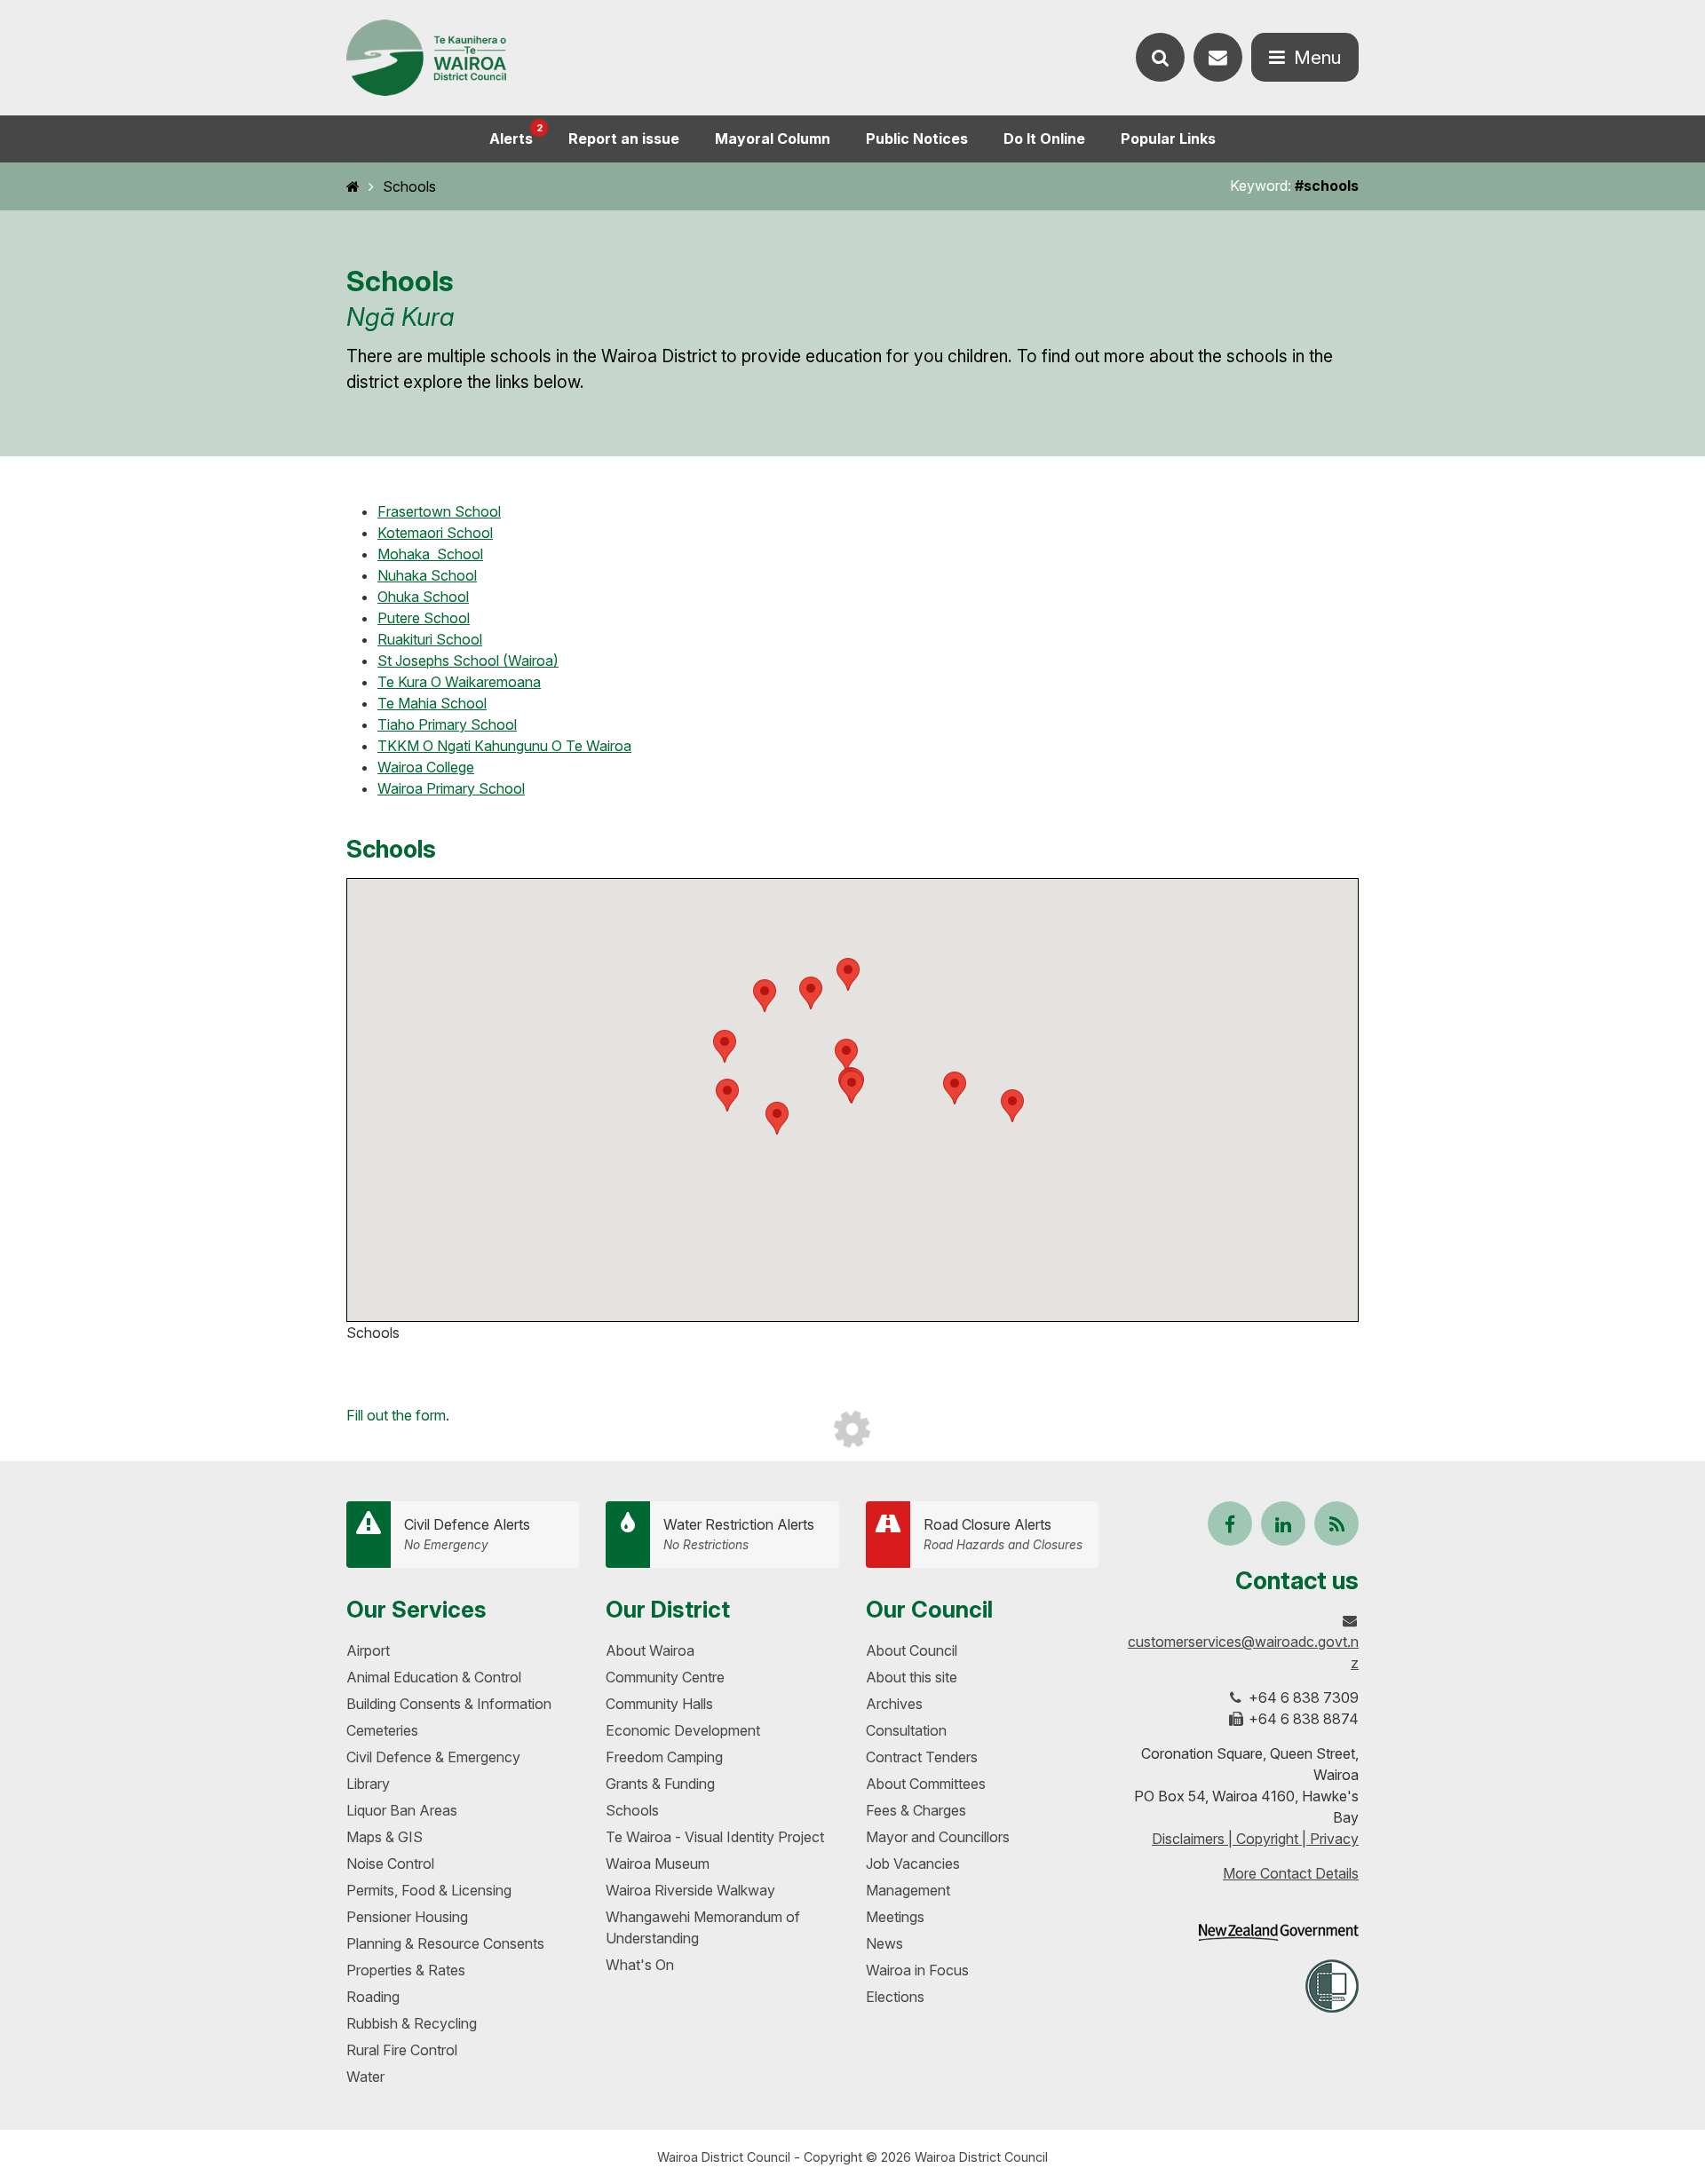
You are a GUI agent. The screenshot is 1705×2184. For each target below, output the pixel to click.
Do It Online (1044, 138)
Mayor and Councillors (938, 1837)
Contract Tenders (922, 1757)
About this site (912, 1677)
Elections (895, 1997)
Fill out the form (396, 1415)
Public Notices (917, 138)
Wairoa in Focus (917, 1970)
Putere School (424, 618)
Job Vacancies (913, 1864)
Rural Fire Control (402, 2050)
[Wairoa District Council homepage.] (426, 58)
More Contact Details (1291, 1873)
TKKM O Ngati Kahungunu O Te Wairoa (504, 746)
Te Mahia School (432, 703)
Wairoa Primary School (451, 788)
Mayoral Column (773, 138)
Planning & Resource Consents (445, 1943)
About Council (912, 1650)
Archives (894, 1704)
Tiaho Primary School (447, 724)
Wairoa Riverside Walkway (690, 1890)
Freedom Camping (664, 1757)
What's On (640, 1965)
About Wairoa (650, 1650)
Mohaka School (430, 554)
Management (908, 1890)
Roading (373, 1997)
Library (368, 1784)
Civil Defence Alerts (467, 1534)
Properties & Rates (406, 1970)
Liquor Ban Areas (402, 1810)
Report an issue (624, 138)
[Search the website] (1160, 57)
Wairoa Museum (658, 1864)
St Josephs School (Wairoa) (468, 661)
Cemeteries (382, 1730)
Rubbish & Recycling (412, 2023)
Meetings (895, 1917)
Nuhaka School (427, 575)
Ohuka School (423, 597)
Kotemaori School (435, 533)
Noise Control (390, 1864)
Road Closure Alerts (1003, 1534)
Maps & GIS (385, 1837)
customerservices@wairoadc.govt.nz (1243, 1652)
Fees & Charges (916, 1810)
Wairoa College (426, 767)
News (884, 1943)
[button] (846, 1055)
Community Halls (659, 1704)
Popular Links (1168, 138)
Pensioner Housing (407, 1917)
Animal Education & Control (434, 1677)
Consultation (906, 1730)
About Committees (926, 1784)
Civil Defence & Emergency (433, 1757)
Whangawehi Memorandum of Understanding (703, 1927)
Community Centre (665, 1677)
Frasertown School (439, 511)
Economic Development (683, 1730)
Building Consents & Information (449, 1704)
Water (365, 2077)
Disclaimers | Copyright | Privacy (1255, 1839)
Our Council (929, 1609)
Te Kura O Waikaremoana (459, 682)
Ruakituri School (430, 639)
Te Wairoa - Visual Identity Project (715, 1837)
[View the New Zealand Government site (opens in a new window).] (1279, 1932)
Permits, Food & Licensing (429, 1890)
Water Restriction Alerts (739, 1534)
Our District (668, 1609)
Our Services (416, 1609)
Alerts (516, 135)
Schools (409, 186)
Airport (368, 1650)
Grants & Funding (660, 1784)
